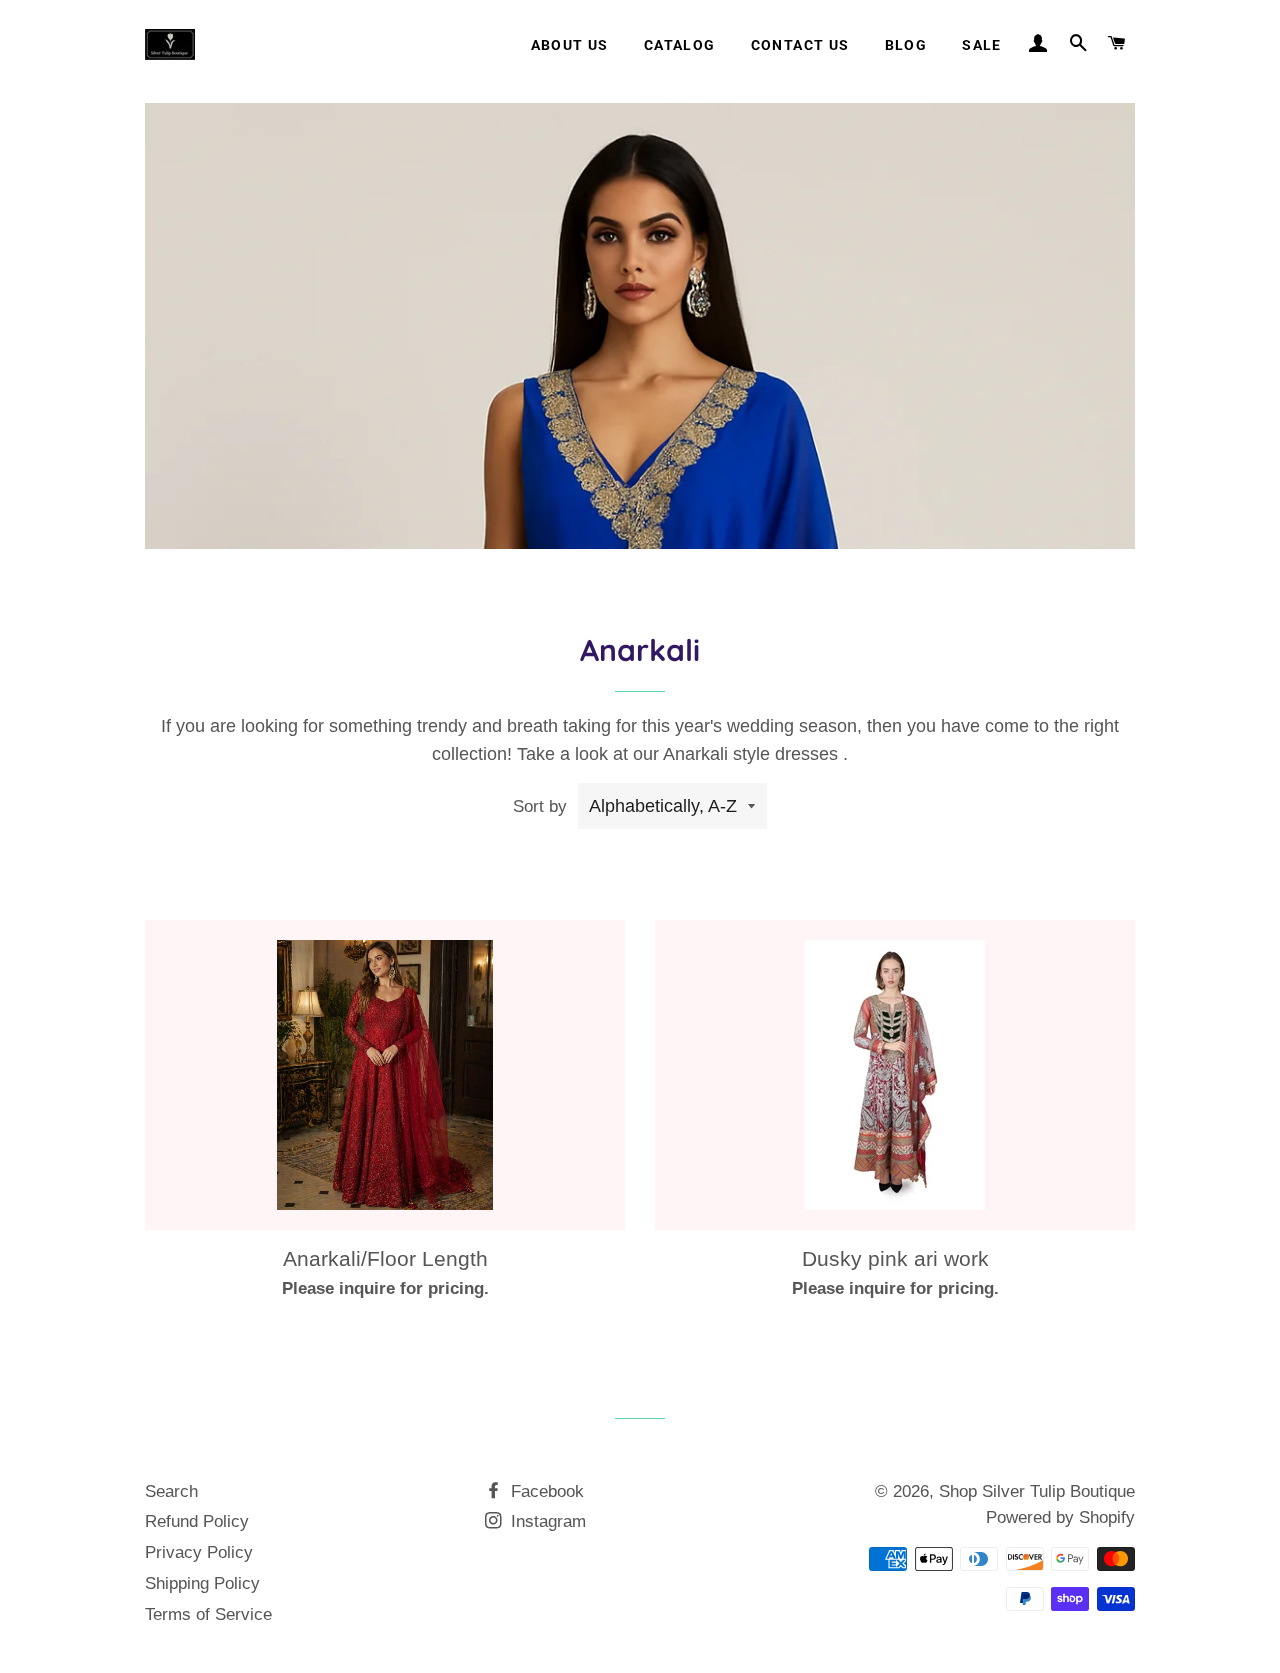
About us (570, 45)
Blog (906, 45)
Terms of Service (208, 1614)
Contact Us (800, 45)
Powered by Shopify (1060, 1517)
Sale (982, 45)
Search (171, 1491)
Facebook (545, 1491)
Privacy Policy (199, 1552)
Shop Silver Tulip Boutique (1037, 1491)
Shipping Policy (202, 1583)
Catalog (680, 45)
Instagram (546, 1521)
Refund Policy (197, 1521)
